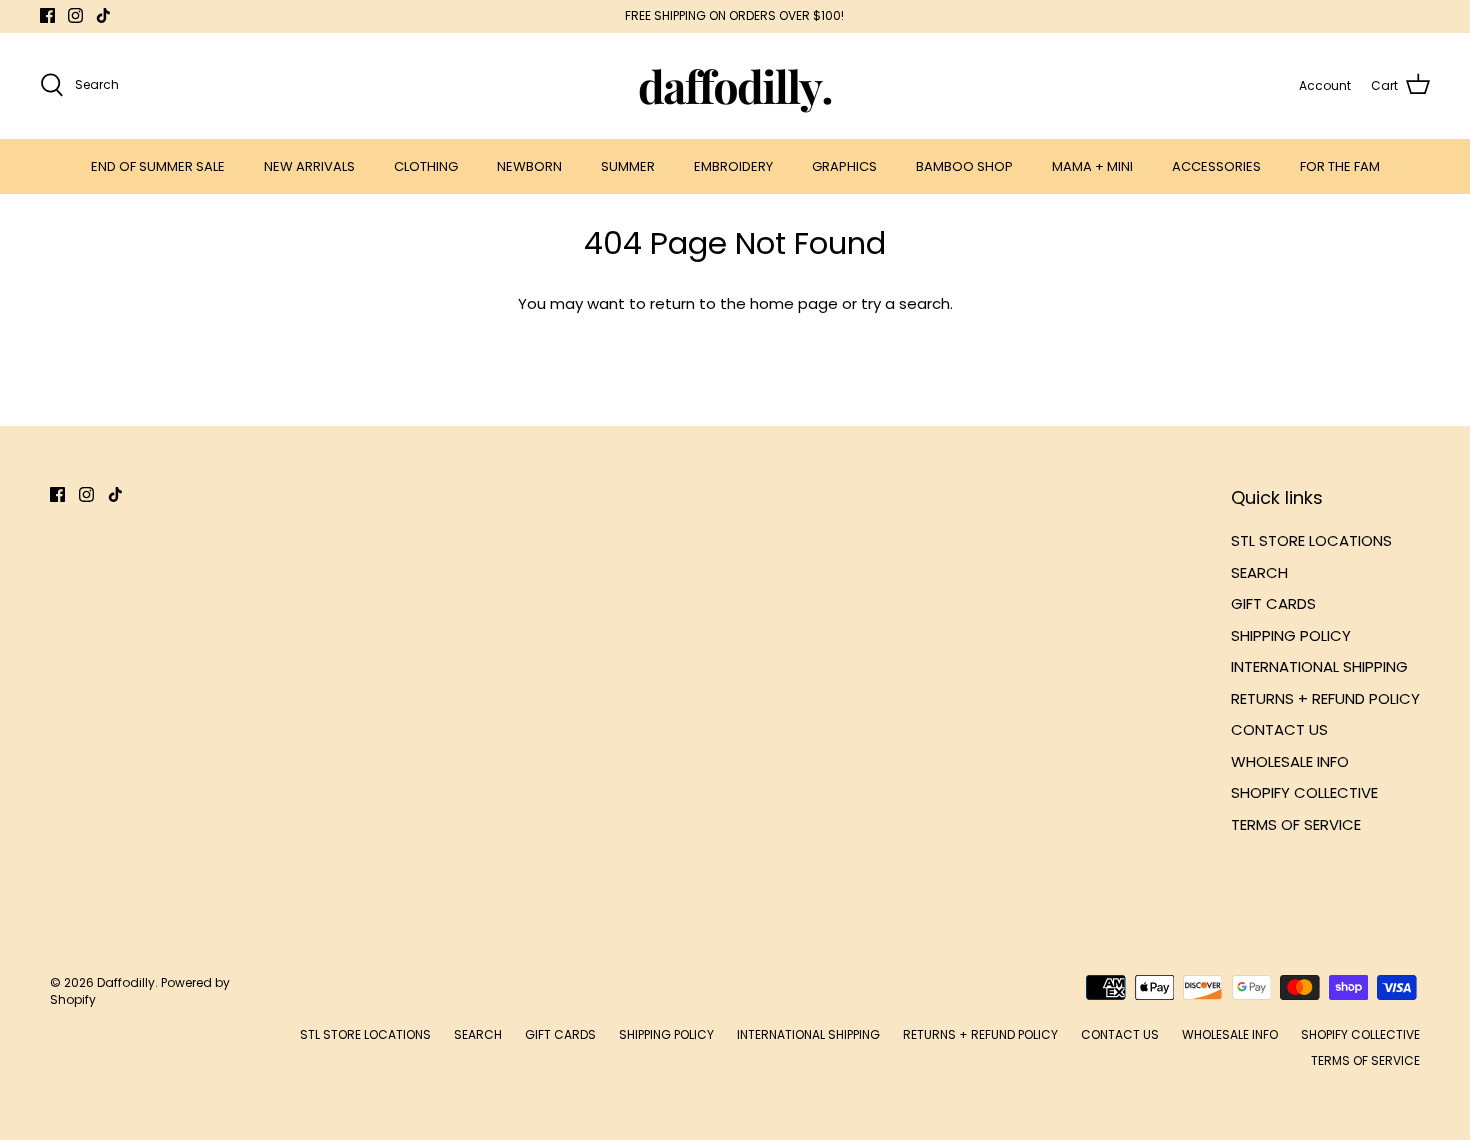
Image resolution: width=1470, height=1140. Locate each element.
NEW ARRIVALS (309, 166)
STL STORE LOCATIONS (1311, 540)
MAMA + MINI (1092, 166)
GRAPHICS (844, 166)
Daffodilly (126, 982)
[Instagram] (75, 15)
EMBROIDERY (733, 166)
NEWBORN (529, 166)
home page (794, 303)
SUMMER (628, 166)
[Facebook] (47, 15)
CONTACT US (1279, 729)
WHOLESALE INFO (1290, 761)
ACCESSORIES (1216, 166)
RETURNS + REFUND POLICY (1325, 698)
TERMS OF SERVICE (1296, 824)
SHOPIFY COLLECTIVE (1304, 792)
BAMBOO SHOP (964, 166)
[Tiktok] (103, 15)
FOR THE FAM (1340, 166)
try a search (905, 303)
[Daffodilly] (735, 85)
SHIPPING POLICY (1291, 635)
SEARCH (1259, 572)
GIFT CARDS (1273, 603)
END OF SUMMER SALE (158, 166)
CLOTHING (426, 166)
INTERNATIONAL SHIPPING (1319, 666)
